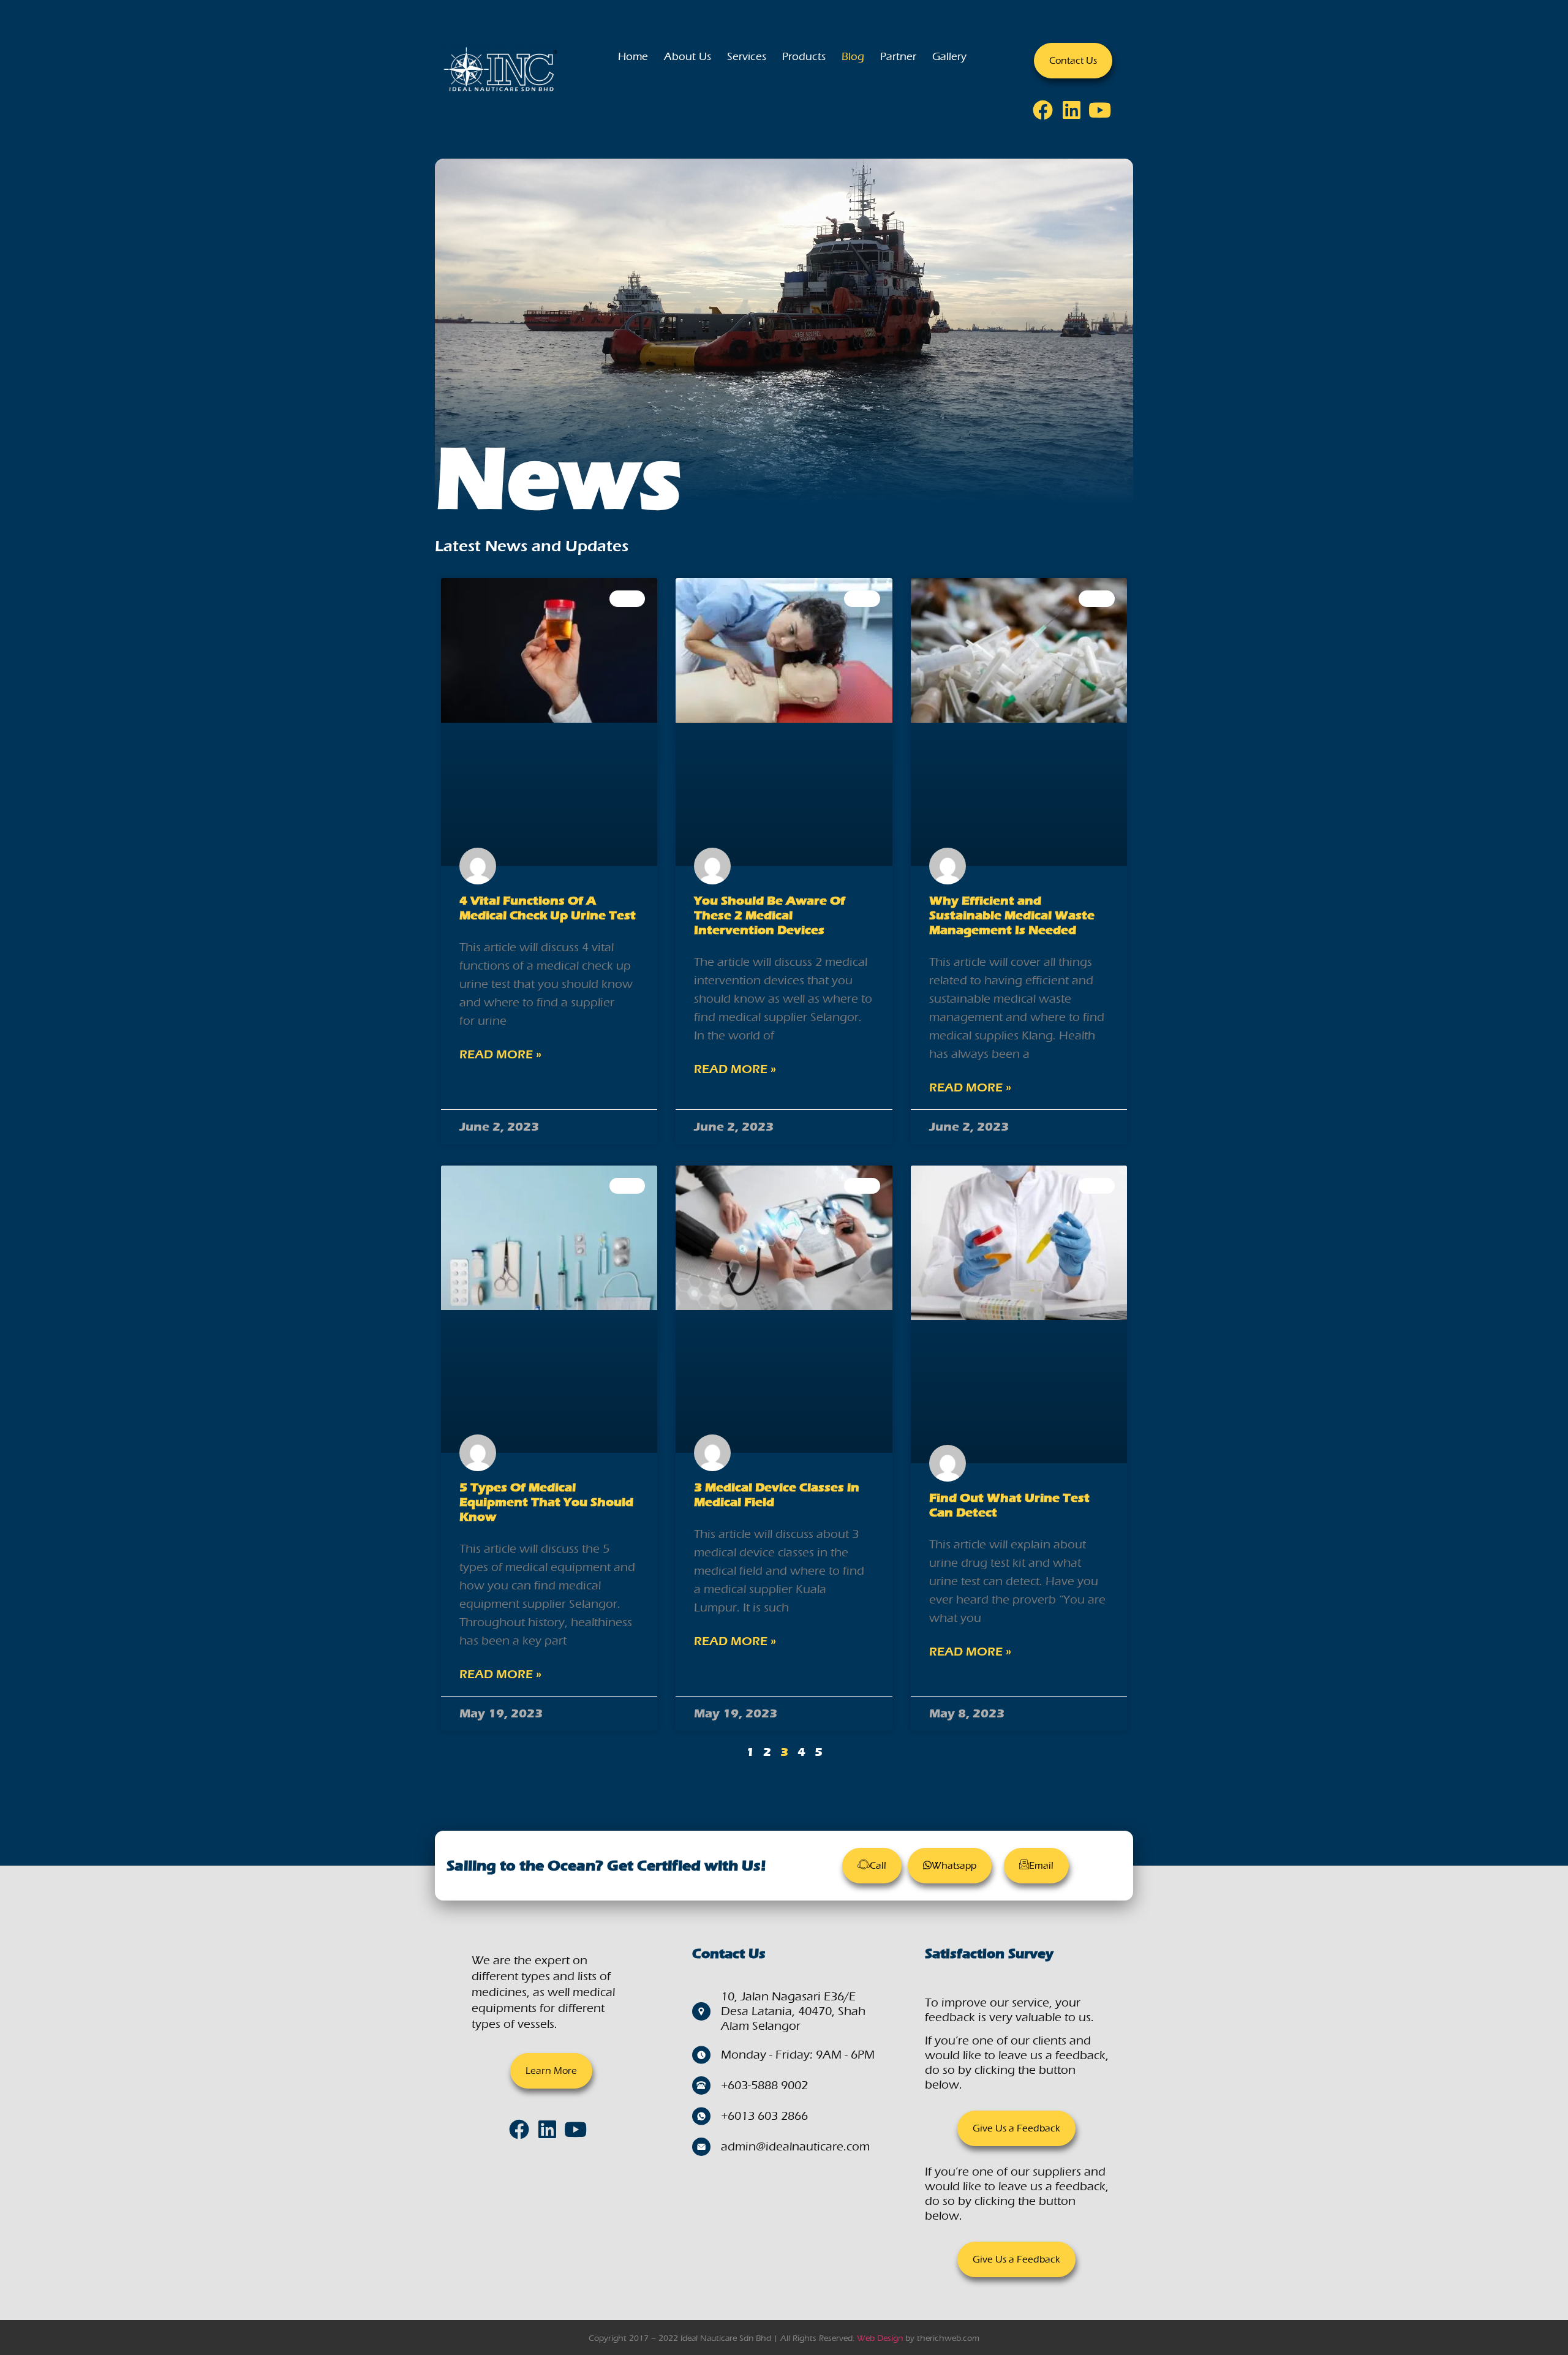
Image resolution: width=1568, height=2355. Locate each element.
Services (747, 57)
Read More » (500, 1054)
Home (633, 57)
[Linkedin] (1076, 114)
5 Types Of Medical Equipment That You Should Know (546, 1502)
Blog (853, 57)
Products (804, 57)
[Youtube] (1104, 114)
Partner (898, 57)
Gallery (949, 57)
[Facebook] (1047, 114)
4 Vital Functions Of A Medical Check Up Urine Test (548, 908)
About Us (688, 57)
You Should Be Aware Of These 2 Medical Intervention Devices (770, 915)
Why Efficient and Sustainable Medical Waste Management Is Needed (1012, 915)
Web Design (880, 2338)
